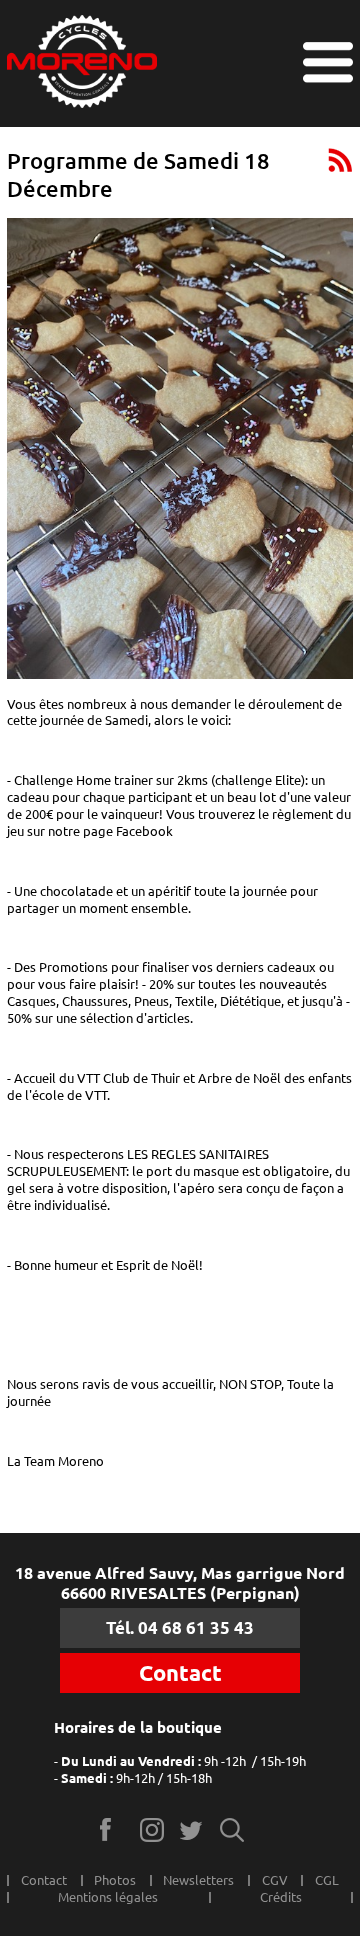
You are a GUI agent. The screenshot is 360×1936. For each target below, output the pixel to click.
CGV (275, 1880)
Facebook (112, 1829)
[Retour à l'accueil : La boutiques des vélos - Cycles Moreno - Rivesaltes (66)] (82, 63)
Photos (115, 1880)
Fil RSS (340, 159)
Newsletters (198, 1880)
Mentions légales (108, 1897)
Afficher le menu (328, 62)
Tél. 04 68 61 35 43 (180, 1627)
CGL (327, 1880)
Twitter (192, 1829)
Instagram (152, 1829)
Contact (180, 1673)
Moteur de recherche (232, 1829)
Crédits (281, 1897)
